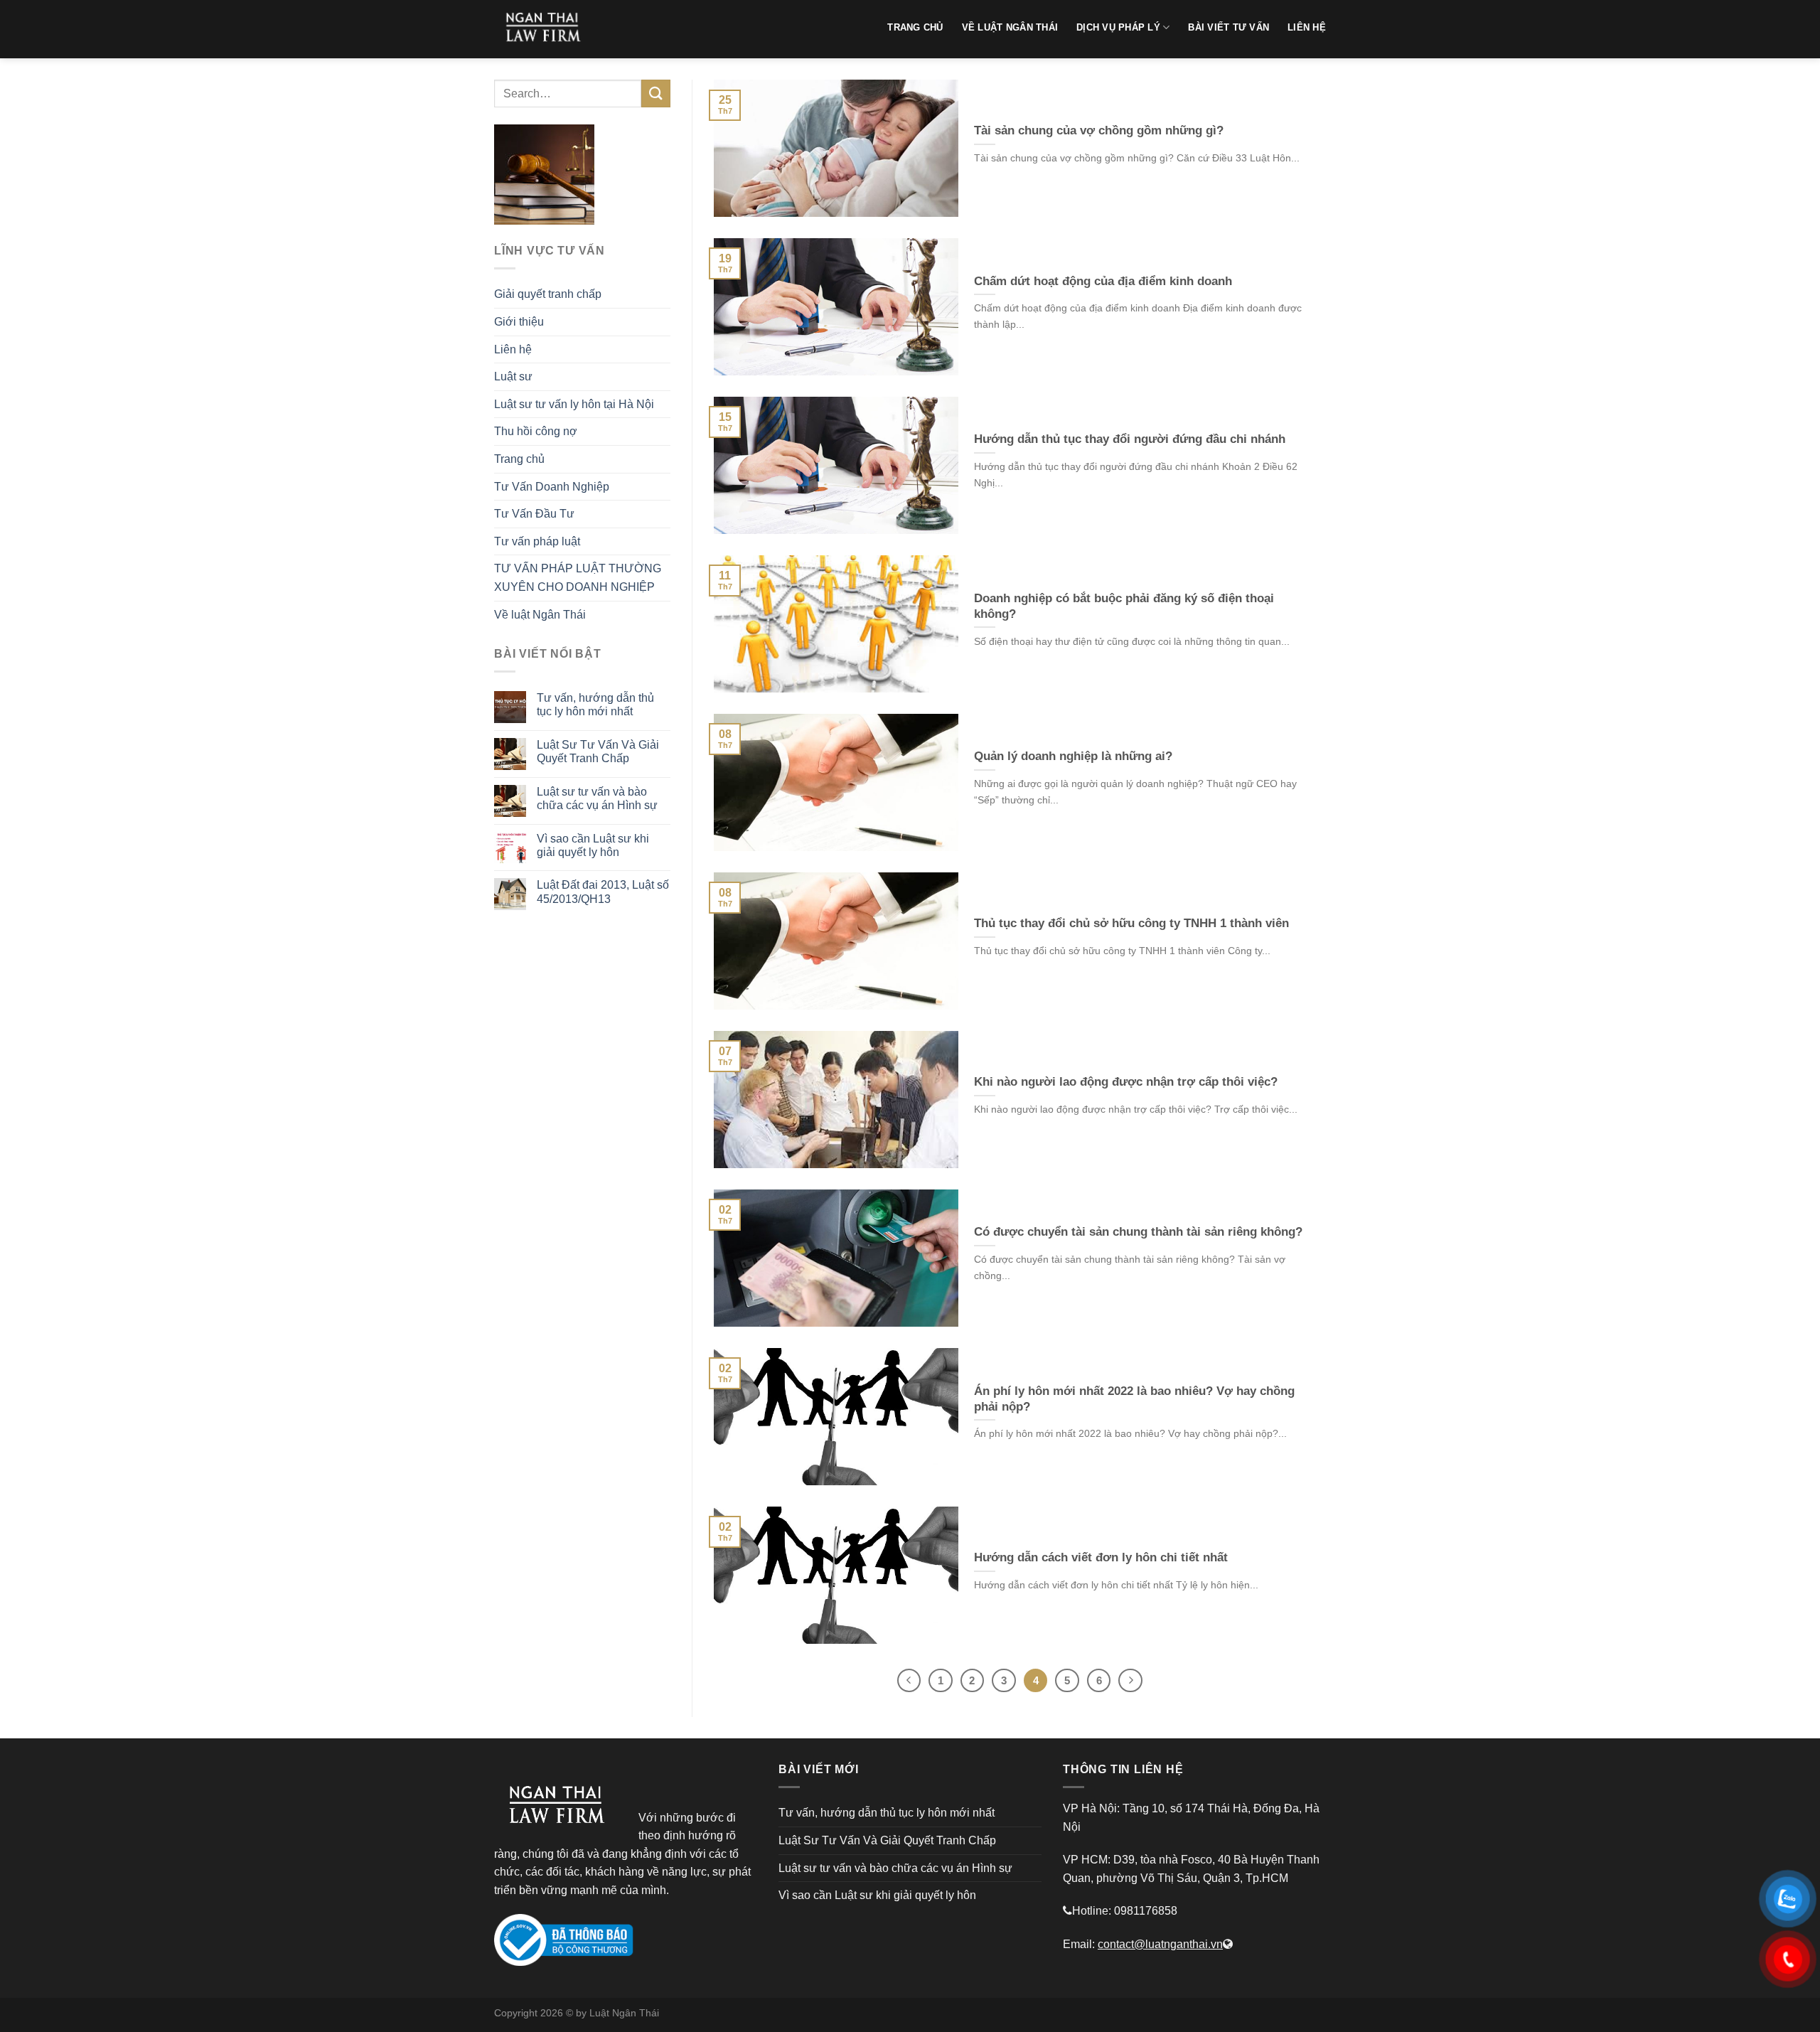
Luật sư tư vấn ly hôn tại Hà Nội (574, 404)
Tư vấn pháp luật (537, 541)
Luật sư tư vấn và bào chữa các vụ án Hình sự (597, 798)
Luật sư (513, 376)
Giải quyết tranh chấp (548, 294)
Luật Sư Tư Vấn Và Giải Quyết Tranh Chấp (598, 752)
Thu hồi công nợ (536, 431)
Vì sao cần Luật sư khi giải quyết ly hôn (593, 845)
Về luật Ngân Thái (540, 615)
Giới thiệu (519, 322)
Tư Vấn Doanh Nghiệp (552, 487)
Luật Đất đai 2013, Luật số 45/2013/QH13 (603, 892)
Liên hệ (513, 349)
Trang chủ (519, 459)
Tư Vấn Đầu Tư (534, 514)
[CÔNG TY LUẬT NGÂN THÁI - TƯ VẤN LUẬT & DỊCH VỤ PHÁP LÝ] (547, 29)
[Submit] (655, 93)
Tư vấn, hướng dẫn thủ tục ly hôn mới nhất (595, 705)
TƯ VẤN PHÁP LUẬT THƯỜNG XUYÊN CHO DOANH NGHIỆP (578, 578)
